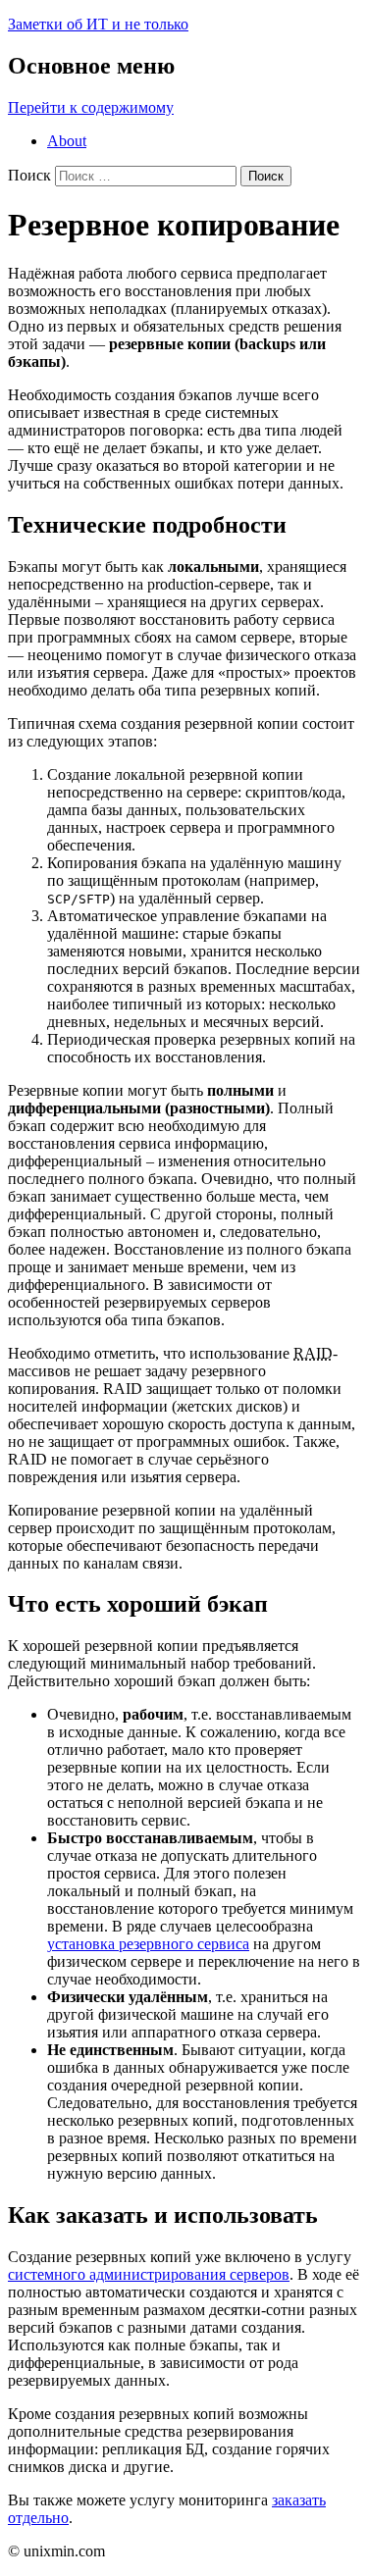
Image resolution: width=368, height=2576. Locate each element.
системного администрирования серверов (149, 2274)
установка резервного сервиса (148, 1944)
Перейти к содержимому (91, 107)
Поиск (29, 175)
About (67, 141)
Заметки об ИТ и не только (98, 24)
